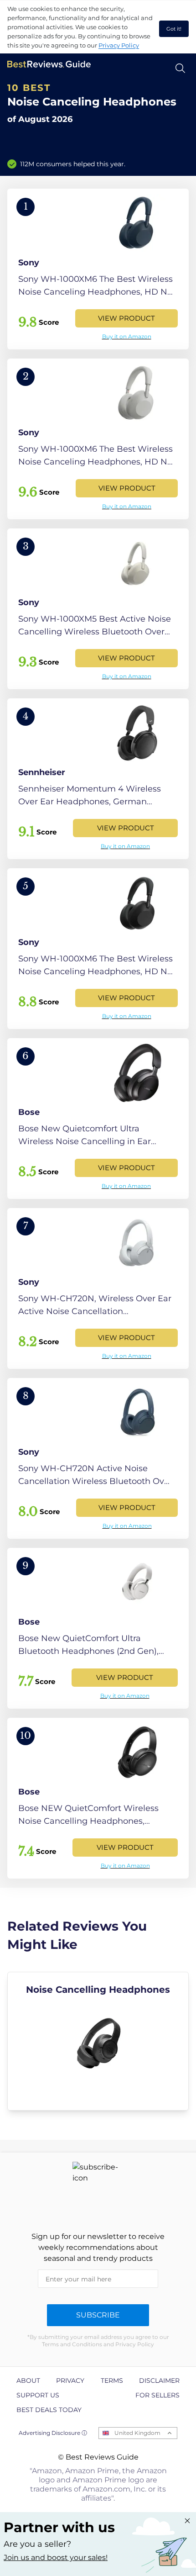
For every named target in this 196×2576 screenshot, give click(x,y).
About (28, 2381)
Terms (112, 2381)
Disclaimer (159, 2381)
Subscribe (98, 2315)
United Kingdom (137, 2433)
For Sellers (157, 2395)
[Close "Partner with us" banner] (187, 2521)
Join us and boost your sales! (56, 2558)
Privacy (70, 2381)
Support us (38, 2395)
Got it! (174, 29)
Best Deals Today (49, 2410)
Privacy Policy (119, 45)
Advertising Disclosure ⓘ (53, 2433)
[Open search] (180, 68)
